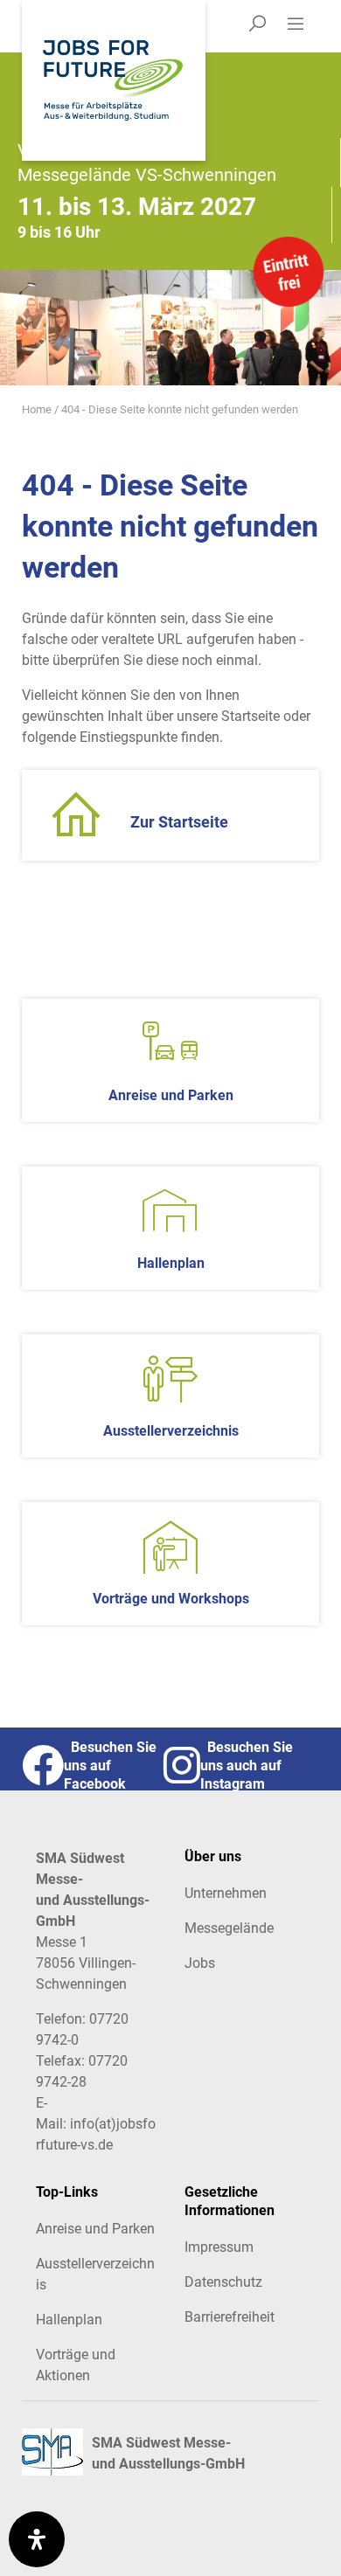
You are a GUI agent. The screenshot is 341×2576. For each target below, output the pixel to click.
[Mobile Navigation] (302, 26)
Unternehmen (226, 1893)
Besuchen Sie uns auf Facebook (110, 1766)
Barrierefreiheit (230, 2317)
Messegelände (229, 1928)
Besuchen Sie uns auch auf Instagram (247, 1766)
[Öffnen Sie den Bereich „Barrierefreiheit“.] (37, 2539)
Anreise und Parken (95, 2229)
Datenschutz (223, 2282)
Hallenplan (69, 2320)
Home (37, 409)
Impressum (219, 2247)
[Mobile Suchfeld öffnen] (257, 26)
